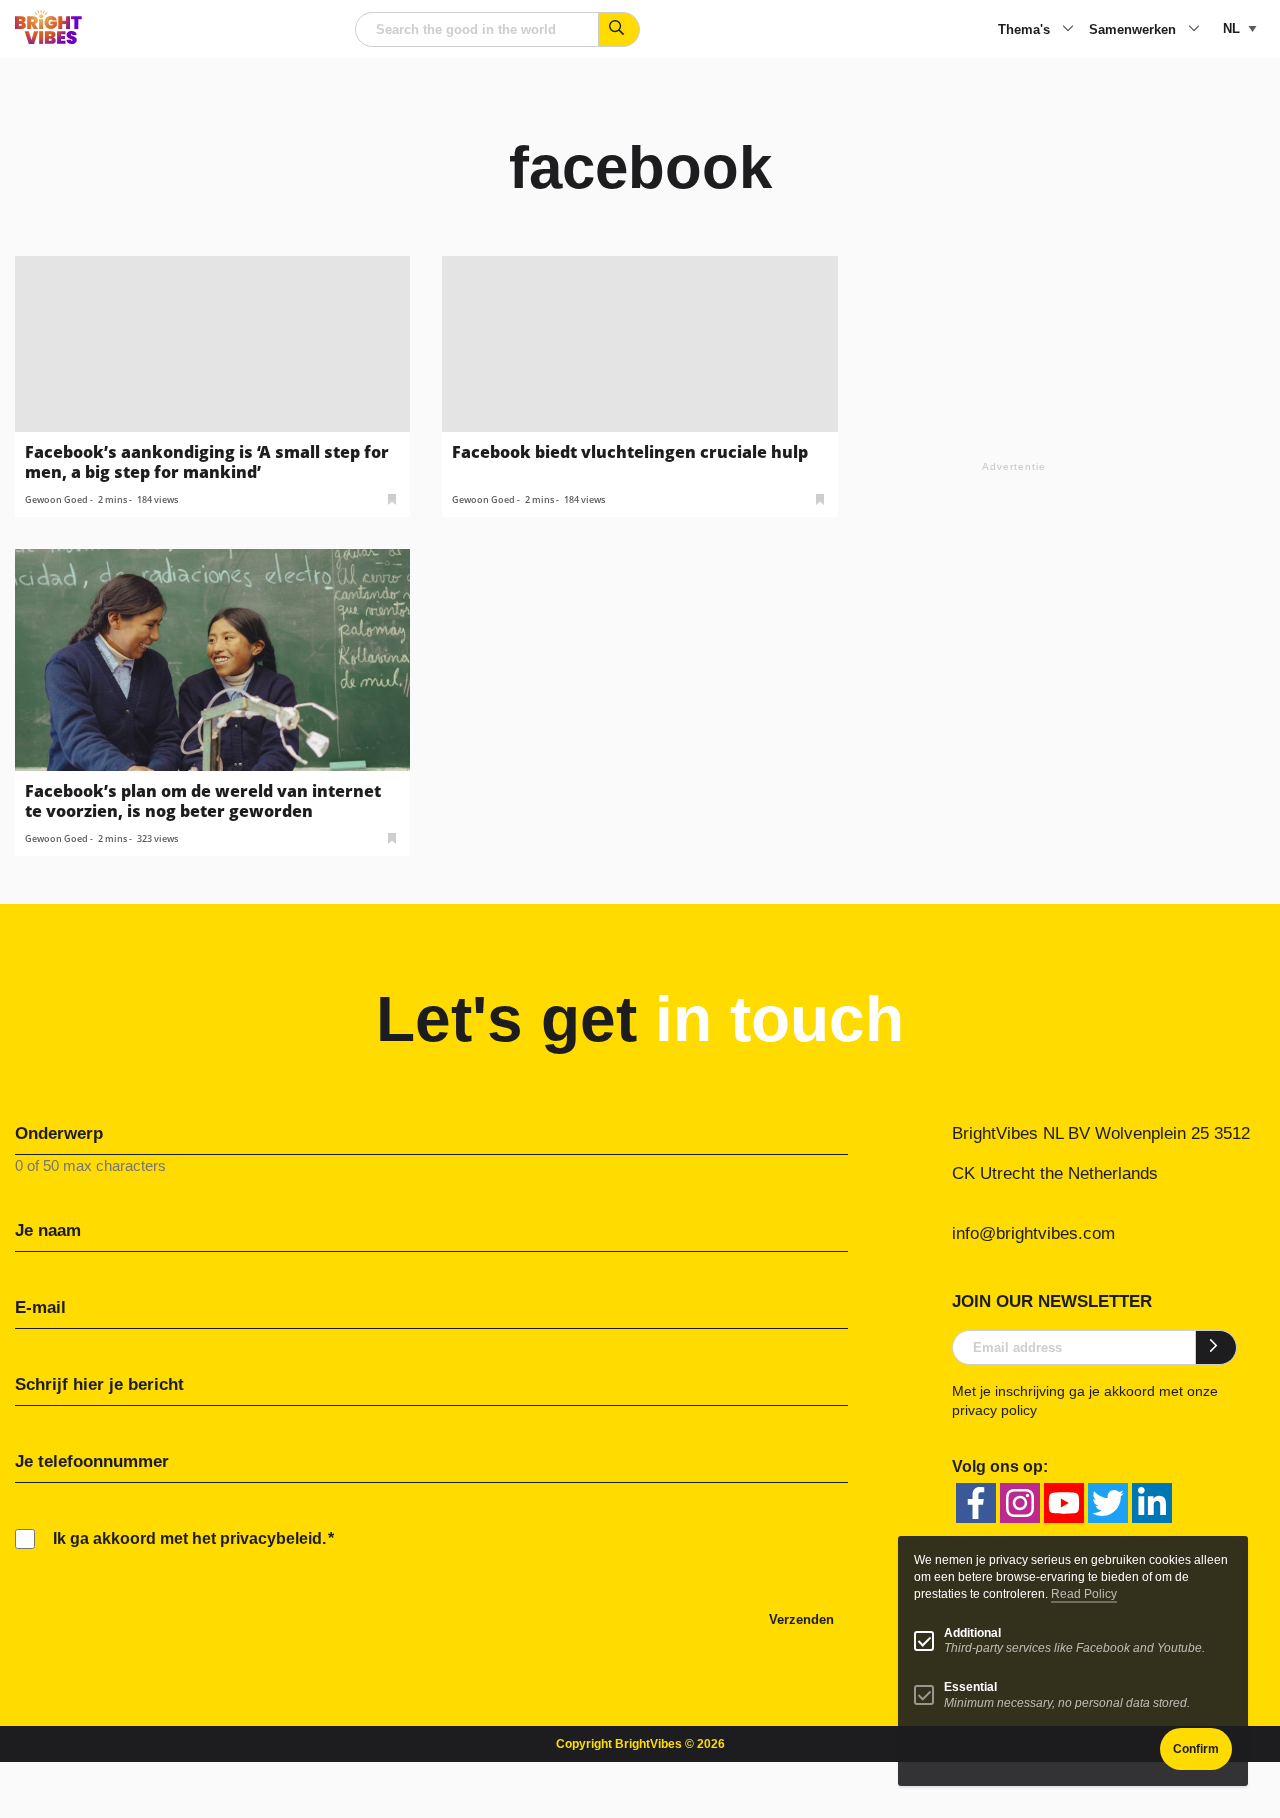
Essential (970, 1687)
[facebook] (976, 1503)
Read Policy (1084, 1594)
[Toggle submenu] (1068, 30)
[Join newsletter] (1216, 1347)
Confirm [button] (1196, 1749)
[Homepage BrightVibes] (48, 38)
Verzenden (801, 1619)
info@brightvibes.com (1033, 1233)
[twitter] (1108, 1503)
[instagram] (1020, 1503)
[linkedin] (1152, 1503)
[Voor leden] (392, 497)
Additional (972, 1633)
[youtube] (1064, 1503)
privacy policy (994, 1410)
